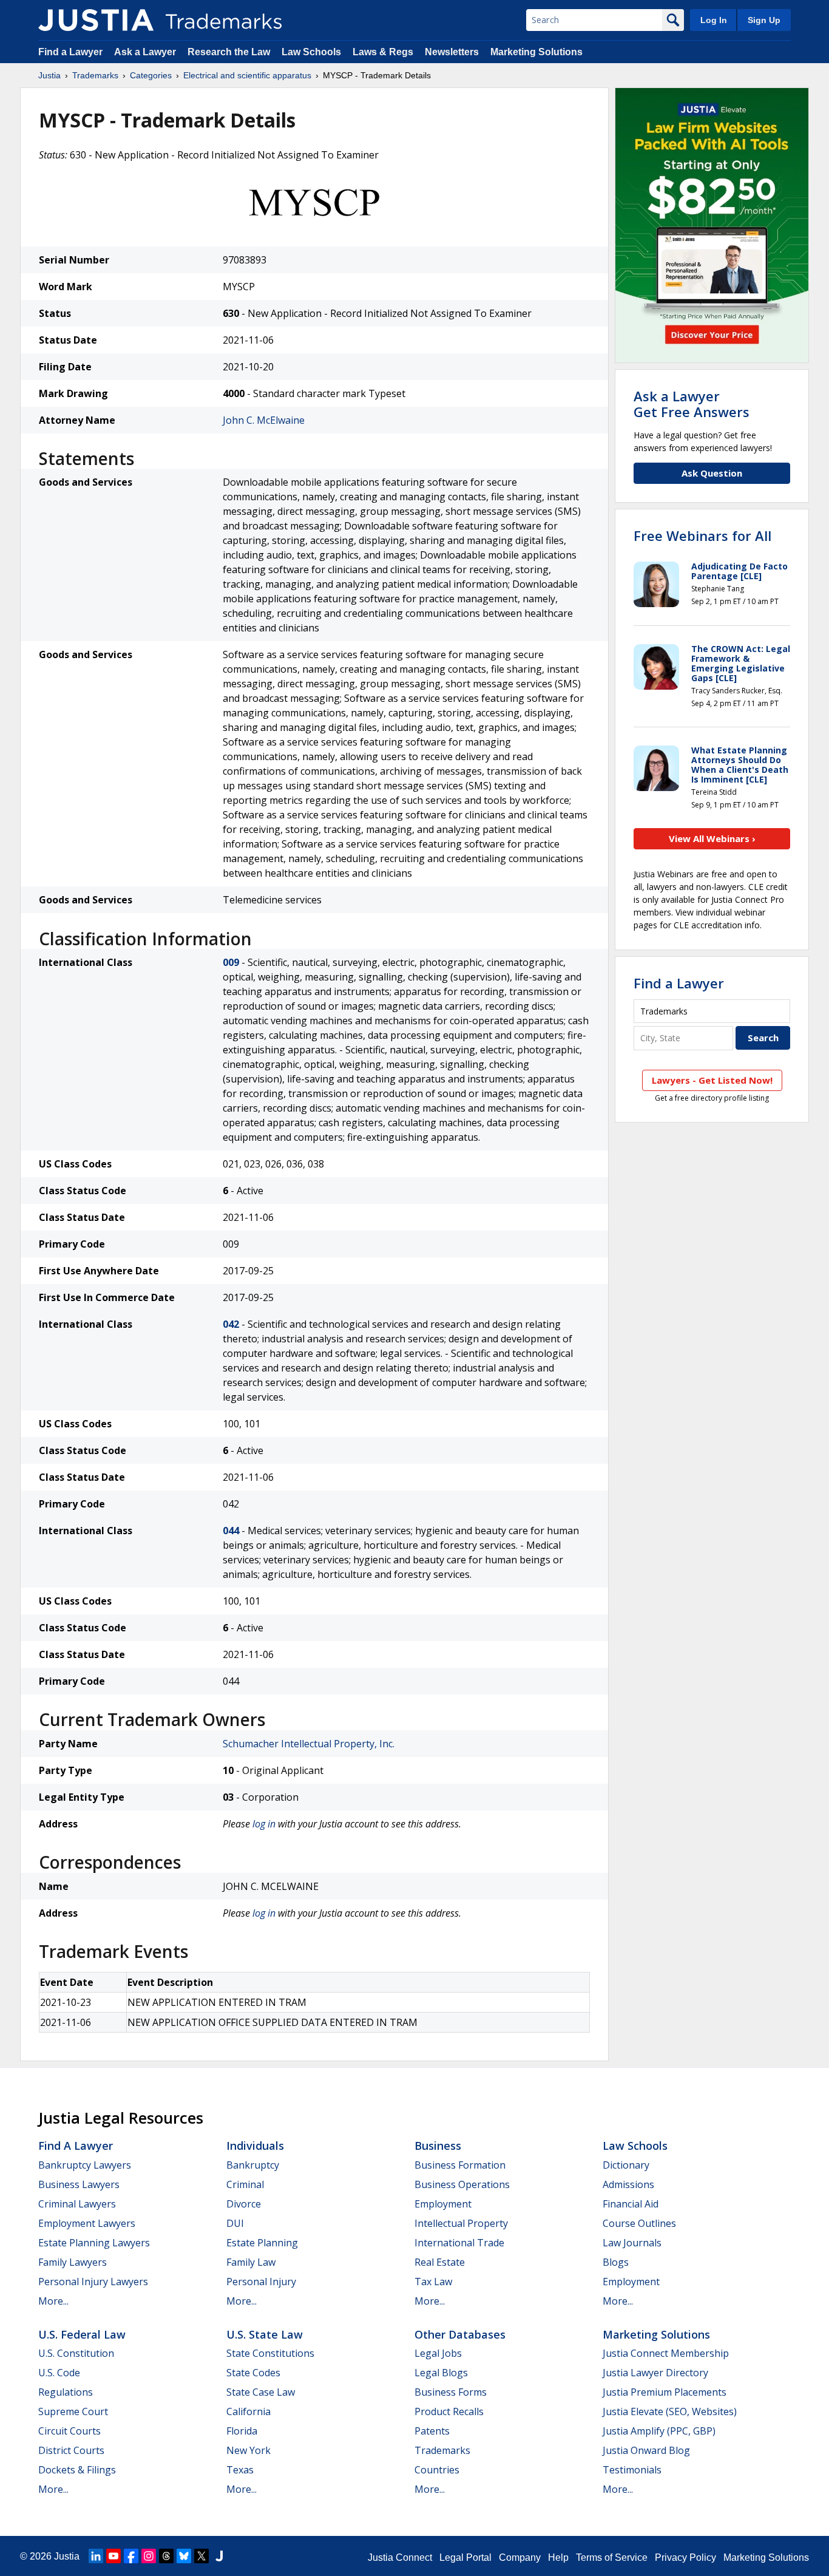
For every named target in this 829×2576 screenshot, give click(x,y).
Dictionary (626, 2165)
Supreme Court (73, 2411)
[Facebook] (131, 2556)
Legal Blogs (441, 2373)
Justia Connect (400, 2557)
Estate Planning (262, 2243)
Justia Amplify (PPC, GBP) (659, 2431)
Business (438, 2146)
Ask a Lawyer (145, 52)
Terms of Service (612, 2557)
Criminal (245, 2184)
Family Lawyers (73, 2262)
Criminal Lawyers (77, 2204)
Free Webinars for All (702, 535)
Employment (443, 2204)
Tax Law (433, 2282)
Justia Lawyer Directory (655, 2373)
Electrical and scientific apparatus (247, 75)
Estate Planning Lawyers (94, 2243)
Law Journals (632, 2243)
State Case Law (261, 2392)
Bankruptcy (253, 2165)
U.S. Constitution (76, 2353)
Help (558, 2557)
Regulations (66, 2392)
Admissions (628, 2184)
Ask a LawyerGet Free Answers (692, 404)
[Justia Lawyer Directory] (219, 2556)
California (249, 2411)
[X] (201, 2556)
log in (264, 1824)
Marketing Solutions (536, 52)
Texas (240, 2470)
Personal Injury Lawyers (93, 2282)
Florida (242, 2431)
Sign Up (764, 20)
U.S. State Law (265, 2334)
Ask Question (712, 473)
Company (520, 2557)
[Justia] (96, 20)
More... (53, 2301)
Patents (432, 2431)
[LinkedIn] (96, 2556)
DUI (235, 2223)
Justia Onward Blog (646, 2450)
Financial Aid (631, 2204)
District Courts (71, 2450)
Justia (49, 75)
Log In (714, 20)
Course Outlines (639, 2223)
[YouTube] (113, 2556)
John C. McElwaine (264, 420)
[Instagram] (149, 2556)
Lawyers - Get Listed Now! (712, 1080)
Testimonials (632, 2470)
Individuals (255, 2146)
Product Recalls (449, 2411)
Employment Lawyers (87, 2223)
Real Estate (440, 2262)
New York (249, 2450)
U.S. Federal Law (82, 2334)
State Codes (253, 2373)
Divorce (244, 2204)
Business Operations (462, 2184)
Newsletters (452, 52)
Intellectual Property (461, 2223)
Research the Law (229, 52)
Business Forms (451, 2392)
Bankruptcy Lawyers (85, 2165)
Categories (151, 75)
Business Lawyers (79, 2184)
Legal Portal (465, 2557)
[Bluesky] (184, 2556)
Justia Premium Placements (665, 2392)
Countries (437, 2470)
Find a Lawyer (70, 52)
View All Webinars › (712, 838)
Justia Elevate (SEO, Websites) (670, 2411)
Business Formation (460, 2165)
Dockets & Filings (77, 2470)
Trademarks (95, 75)
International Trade (459, 2243)
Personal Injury (261, 2282)
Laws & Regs (383, 52)
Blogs (616, 2262)
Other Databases (460, 2334)
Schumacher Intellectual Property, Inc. (309, 1744)
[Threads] (166, 2556)
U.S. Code (59, 2373)
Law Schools (311, 52)
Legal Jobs (438, 2353)
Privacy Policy (685, 2557)
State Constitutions (270, 2353)
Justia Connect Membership (666, 2353)
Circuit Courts (69, 2431)
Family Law (251, 2262)
